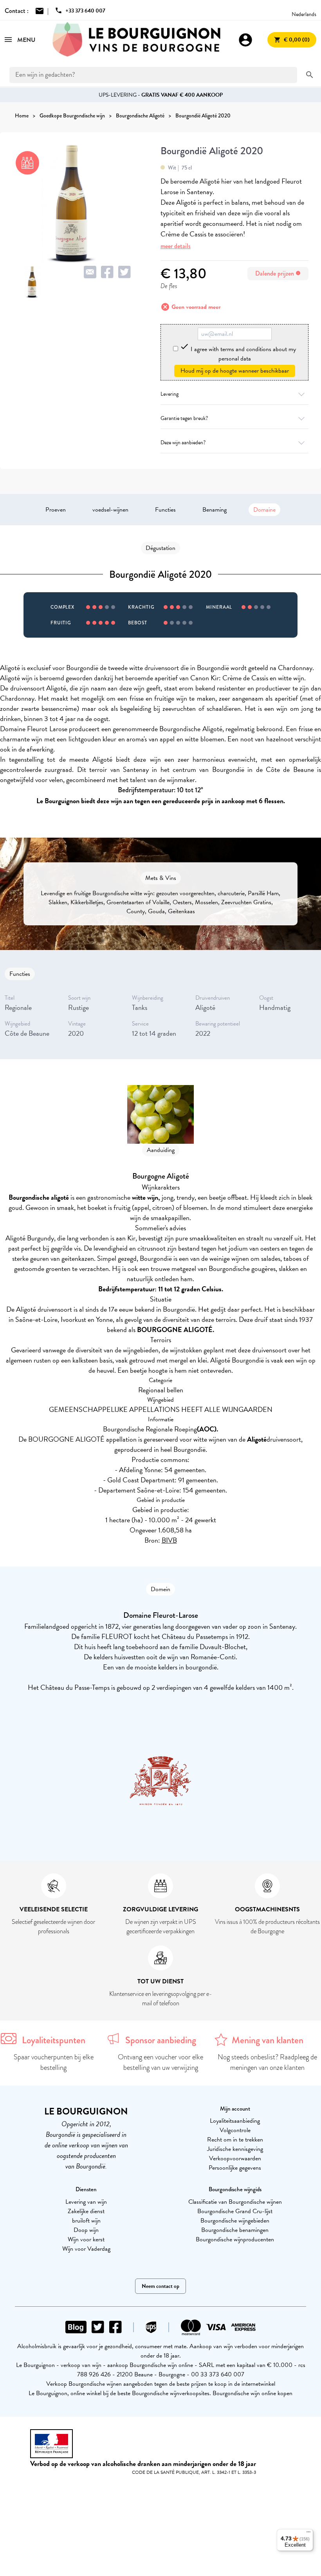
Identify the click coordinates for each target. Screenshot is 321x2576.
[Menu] (308, 2534)
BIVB (169, 1540)
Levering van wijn (86, 2202)
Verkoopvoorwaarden (235, 2158)
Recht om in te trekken (235, 2140)
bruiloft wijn (86, 2221)
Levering (170, 394)
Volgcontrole (235, 2130)
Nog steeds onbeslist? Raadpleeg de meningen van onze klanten (267, 2062)
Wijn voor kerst (86, 2239)
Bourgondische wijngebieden (235, 2221)
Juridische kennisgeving (235, 2149)
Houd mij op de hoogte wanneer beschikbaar (235, 371)
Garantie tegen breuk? (184, 418)
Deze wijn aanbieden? (183, 443)
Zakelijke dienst (86, 2211)
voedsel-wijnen (110, 510)
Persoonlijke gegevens (235, 2168)
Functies (165, 510)
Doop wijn (86, 2230)
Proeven (56, 510)
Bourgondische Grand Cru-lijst (235, 2211)
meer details (176, 246)
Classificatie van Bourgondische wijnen (235, 2202)
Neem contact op (160, 2286)
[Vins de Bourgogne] (137, 40)
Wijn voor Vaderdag (86, 2249)
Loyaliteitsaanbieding (235, 2121)
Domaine (264, 510)
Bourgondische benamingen (235, 2230)
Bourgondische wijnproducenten (235, 2239)
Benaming (215, 510)
